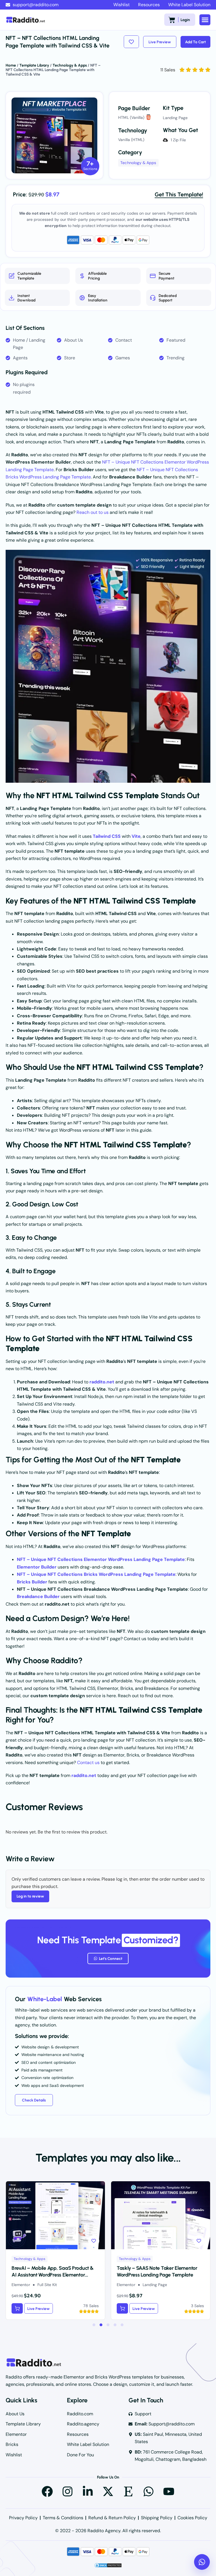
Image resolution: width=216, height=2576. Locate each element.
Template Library (34, 65)
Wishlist (121, 5)
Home (11, 65)
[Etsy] (128, 2491)
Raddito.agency (83, 2424)
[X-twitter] (108, 2491)
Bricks (12, 2444)
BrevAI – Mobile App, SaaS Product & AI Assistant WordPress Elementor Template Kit (53, 2275)
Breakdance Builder (38, 1596)
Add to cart (195, 42)
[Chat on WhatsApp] (202, 2562)
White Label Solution (189, 5)
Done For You (80, 2455)
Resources (149, 5)
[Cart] (172, 20)
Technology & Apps (70, 65)
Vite (136, 836)
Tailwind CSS (107, 836)
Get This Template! (179, 194)
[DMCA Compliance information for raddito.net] (108, 2567)
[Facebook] (47, 2491)
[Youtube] (169, 2491)
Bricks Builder (32, 1582)
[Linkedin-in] (88, 2491)
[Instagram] (67, 2491)
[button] (205, 20)
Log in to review (30, 1896)
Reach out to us (93, 512)
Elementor (16, 2434)
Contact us (88, 1763)
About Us (15, 2414)
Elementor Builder (37, 1567)
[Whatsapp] (148, 2491)
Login (185, 20)
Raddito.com (80, 2414)
